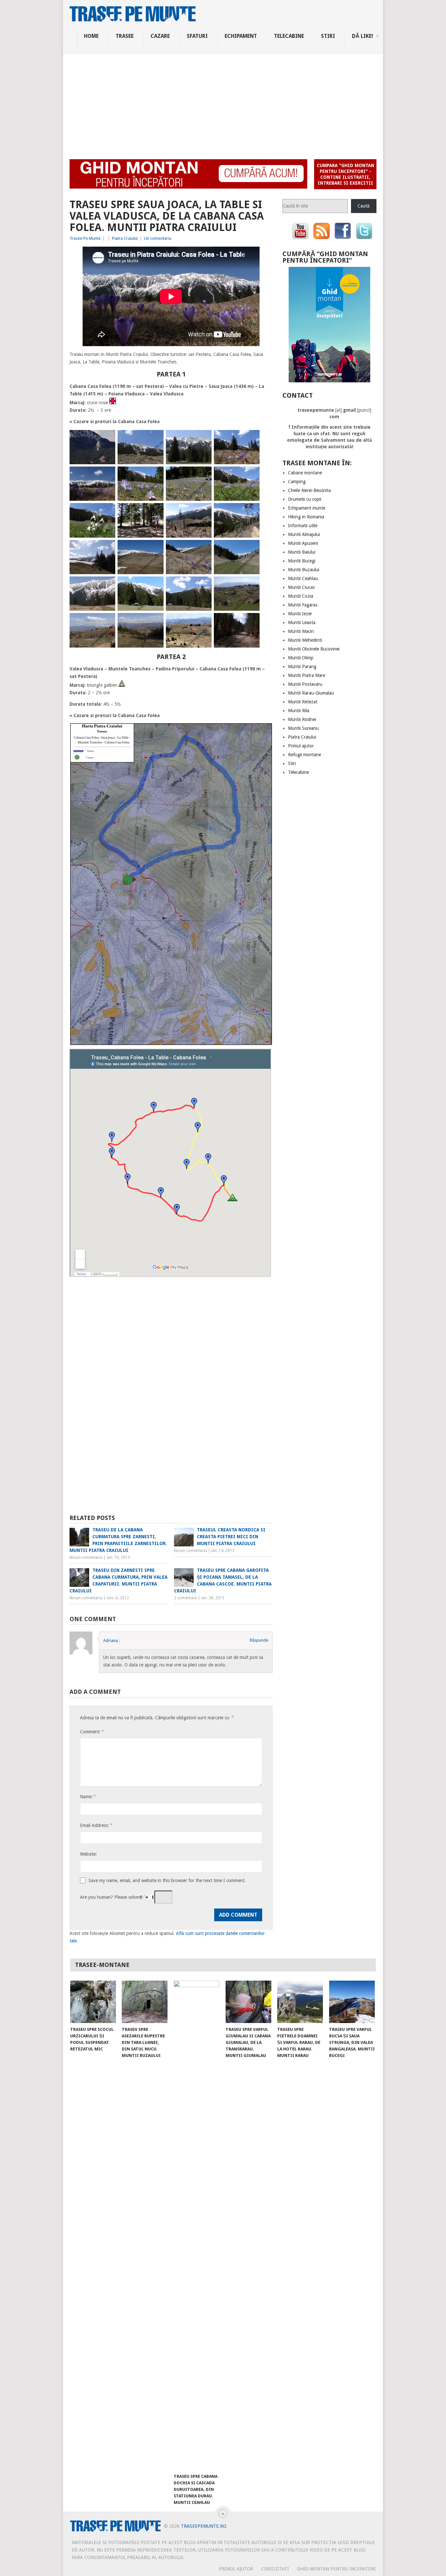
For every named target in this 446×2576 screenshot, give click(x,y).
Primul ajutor (301, 746)
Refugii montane (304, 755)
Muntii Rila (299, 711)
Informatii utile (303, 526)
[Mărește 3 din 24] (203, 438)
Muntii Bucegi (302, 561)
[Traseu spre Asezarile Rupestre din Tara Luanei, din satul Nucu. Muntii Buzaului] (145, 2002)
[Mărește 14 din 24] (155, 548)
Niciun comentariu (86, 1557)
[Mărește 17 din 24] (107, 585)
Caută (364, 206)
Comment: (92, 1732)
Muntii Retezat (303, 702)
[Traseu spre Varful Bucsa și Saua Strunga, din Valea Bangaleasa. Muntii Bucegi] (352, 2002)
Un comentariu (158, 238)
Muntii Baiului (302, 552)
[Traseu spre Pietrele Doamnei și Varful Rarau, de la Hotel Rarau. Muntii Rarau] (300, 2002)
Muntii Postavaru (305, 684)
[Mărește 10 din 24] (155, 512)
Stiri (328, 36)
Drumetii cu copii (305, 499)
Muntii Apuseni (303, 543)
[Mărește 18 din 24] (155, 585)
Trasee (125, 36)
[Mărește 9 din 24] (107, 512)
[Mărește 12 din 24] (251, 512)
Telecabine (289, 36)
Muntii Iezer (300, 614)
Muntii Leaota (302, 622)
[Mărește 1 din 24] (107, 438)
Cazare (160, 36)
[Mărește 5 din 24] (107, 475)
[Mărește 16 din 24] (251, 548)
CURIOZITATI (275, 2569)
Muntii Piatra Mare (307, 675)
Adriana (111, 1641)
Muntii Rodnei (302, 719)
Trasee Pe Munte (85, 238)
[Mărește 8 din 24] (251, 475)
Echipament (241, 36)
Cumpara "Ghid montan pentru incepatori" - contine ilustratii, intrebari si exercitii (345, 174)
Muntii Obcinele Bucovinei (314, 649)
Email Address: (96, 1825)
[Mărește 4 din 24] (251, 438)
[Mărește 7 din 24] (203, 475)
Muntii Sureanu (303, 728)
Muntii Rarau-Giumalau (311, 693)
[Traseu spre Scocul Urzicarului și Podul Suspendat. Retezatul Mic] (93, 2002)
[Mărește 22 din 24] (155, 621)
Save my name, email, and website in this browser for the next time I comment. (167, 1880)
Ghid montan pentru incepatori (336, 2569)
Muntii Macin (301, 631)
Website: (88, 1854)
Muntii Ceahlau (303, 578)
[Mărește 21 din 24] (107, 621)
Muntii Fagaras (303, 605)
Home (91, 36)
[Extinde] (263, 732)
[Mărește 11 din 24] (203, 512)
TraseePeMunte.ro (204, 2526)
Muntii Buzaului (304, 570)
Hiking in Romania (306, 517)
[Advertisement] (223, 102)
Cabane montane (305, 473)
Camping (297, 482)
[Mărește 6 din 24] (155, 475)
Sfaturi (197, 36)
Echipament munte (307, 508)
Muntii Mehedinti (305, 640)
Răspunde (259, 1640)
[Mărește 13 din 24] (107, 548)
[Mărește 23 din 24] (203, 621)
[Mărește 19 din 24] (203, 585)
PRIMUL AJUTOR (236, 2569)
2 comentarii (185, 1598)
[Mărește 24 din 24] (251, 621)
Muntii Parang (302, 667)
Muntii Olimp (301, 658)
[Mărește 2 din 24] (155, 438)
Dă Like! (363, 36)
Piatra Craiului (125, 238)
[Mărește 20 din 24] (251, 585)
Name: (88, 1796)
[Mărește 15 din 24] (203, 548)
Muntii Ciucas (301, 587)
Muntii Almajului (304, 534)
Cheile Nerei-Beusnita (309, 490)
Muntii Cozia (301, 596)
